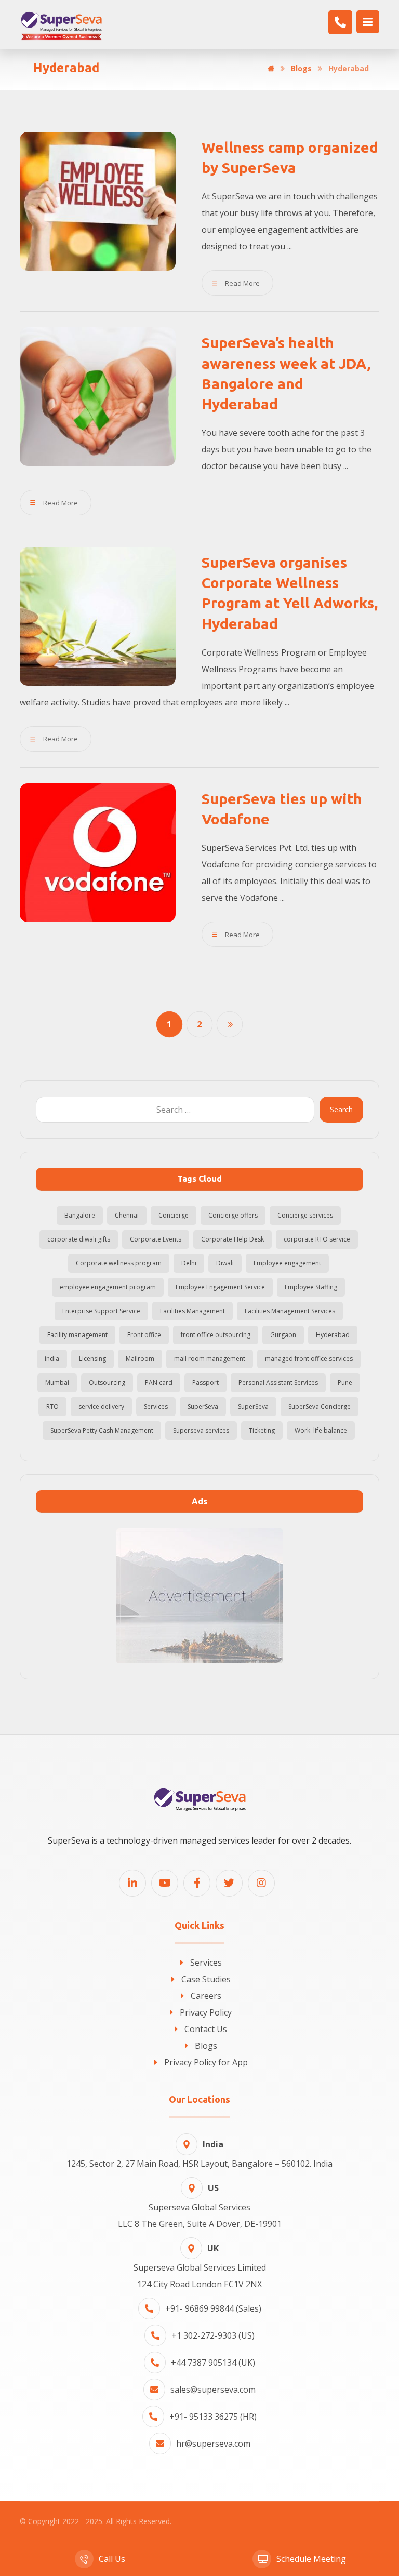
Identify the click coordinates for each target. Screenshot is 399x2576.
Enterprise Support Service (101, 1311)
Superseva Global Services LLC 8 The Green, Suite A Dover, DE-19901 (200, 2206)
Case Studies (206, 1979)
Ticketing (262, 1430)
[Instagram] (261, 1883)
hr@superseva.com (213, 2444)
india (52, 1359)
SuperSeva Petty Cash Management (102, 1430)
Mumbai (57, 1383)
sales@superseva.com (213, 2390)
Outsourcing (107, 1383)
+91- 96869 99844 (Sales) (213, 2308)
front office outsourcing (216, 1335)
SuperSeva (203, 1406)
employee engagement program (108, 1287)
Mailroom (140, 1359)
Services (156, 1406)
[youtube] (165, 1883)
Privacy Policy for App (206, 2062)
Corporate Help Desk (232, 1239)
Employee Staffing (311, 1287)
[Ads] (199, 1596)
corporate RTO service (317, 1239)
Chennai (127, 1215)
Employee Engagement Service (220, 1287)
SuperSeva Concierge (320, 1406)
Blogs (206, 2046)
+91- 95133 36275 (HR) (213, 2417)
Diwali (225, 1263)
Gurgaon (283, 1335)
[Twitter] (229, 1883)
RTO (52, 1406)
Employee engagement (287, 1263)
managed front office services (309, 1359)
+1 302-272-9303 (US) (213, 2335)
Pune (345, 1383)
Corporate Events (156, 1239)
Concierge (174, 1215)
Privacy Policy (206, 2012)
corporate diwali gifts (79, 1239)
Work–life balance (321, 1430)
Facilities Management (192, 1311)
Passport (205, 1383)
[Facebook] (197, 1883)
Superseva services (201, 1430)
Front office (144, 1335)
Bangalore (80, 1215)
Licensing (92, 1359)
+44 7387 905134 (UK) (213, 2363)
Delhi (189, 1263)
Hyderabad (333, 1335)
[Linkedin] (132, 1883)
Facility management (77, 1335)
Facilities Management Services (290, 1311)
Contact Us (206, 2029)
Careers (206, 1996)
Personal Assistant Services (278, 1383)
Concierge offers (233, 1215)
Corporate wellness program (119, 1263)
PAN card (159, 1383)
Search (341, 1109)
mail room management (210, 1359)
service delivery (101, 1406)
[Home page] (271, 68)
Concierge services (305, 1215)
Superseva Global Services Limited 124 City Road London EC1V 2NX (200, 2266)
